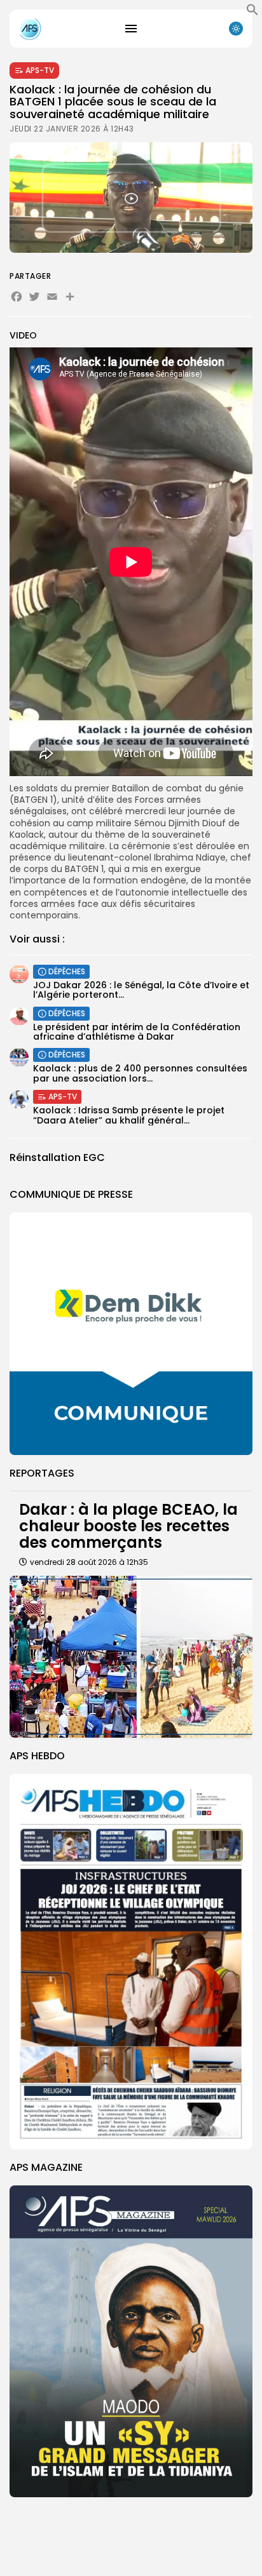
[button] (252, 13)
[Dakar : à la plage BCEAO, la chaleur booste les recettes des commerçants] (131, 1657)
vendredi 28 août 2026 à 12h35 (89, 1562)
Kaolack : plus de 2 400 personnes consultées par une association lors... (140, 1073)
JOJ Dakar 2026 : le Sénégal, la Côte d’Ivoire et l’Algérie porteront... (141, 990)
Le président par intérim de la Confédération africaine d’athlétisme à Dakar (137, 1032)
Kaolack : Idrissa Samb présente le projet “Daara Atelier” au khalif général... (129, 1115)
